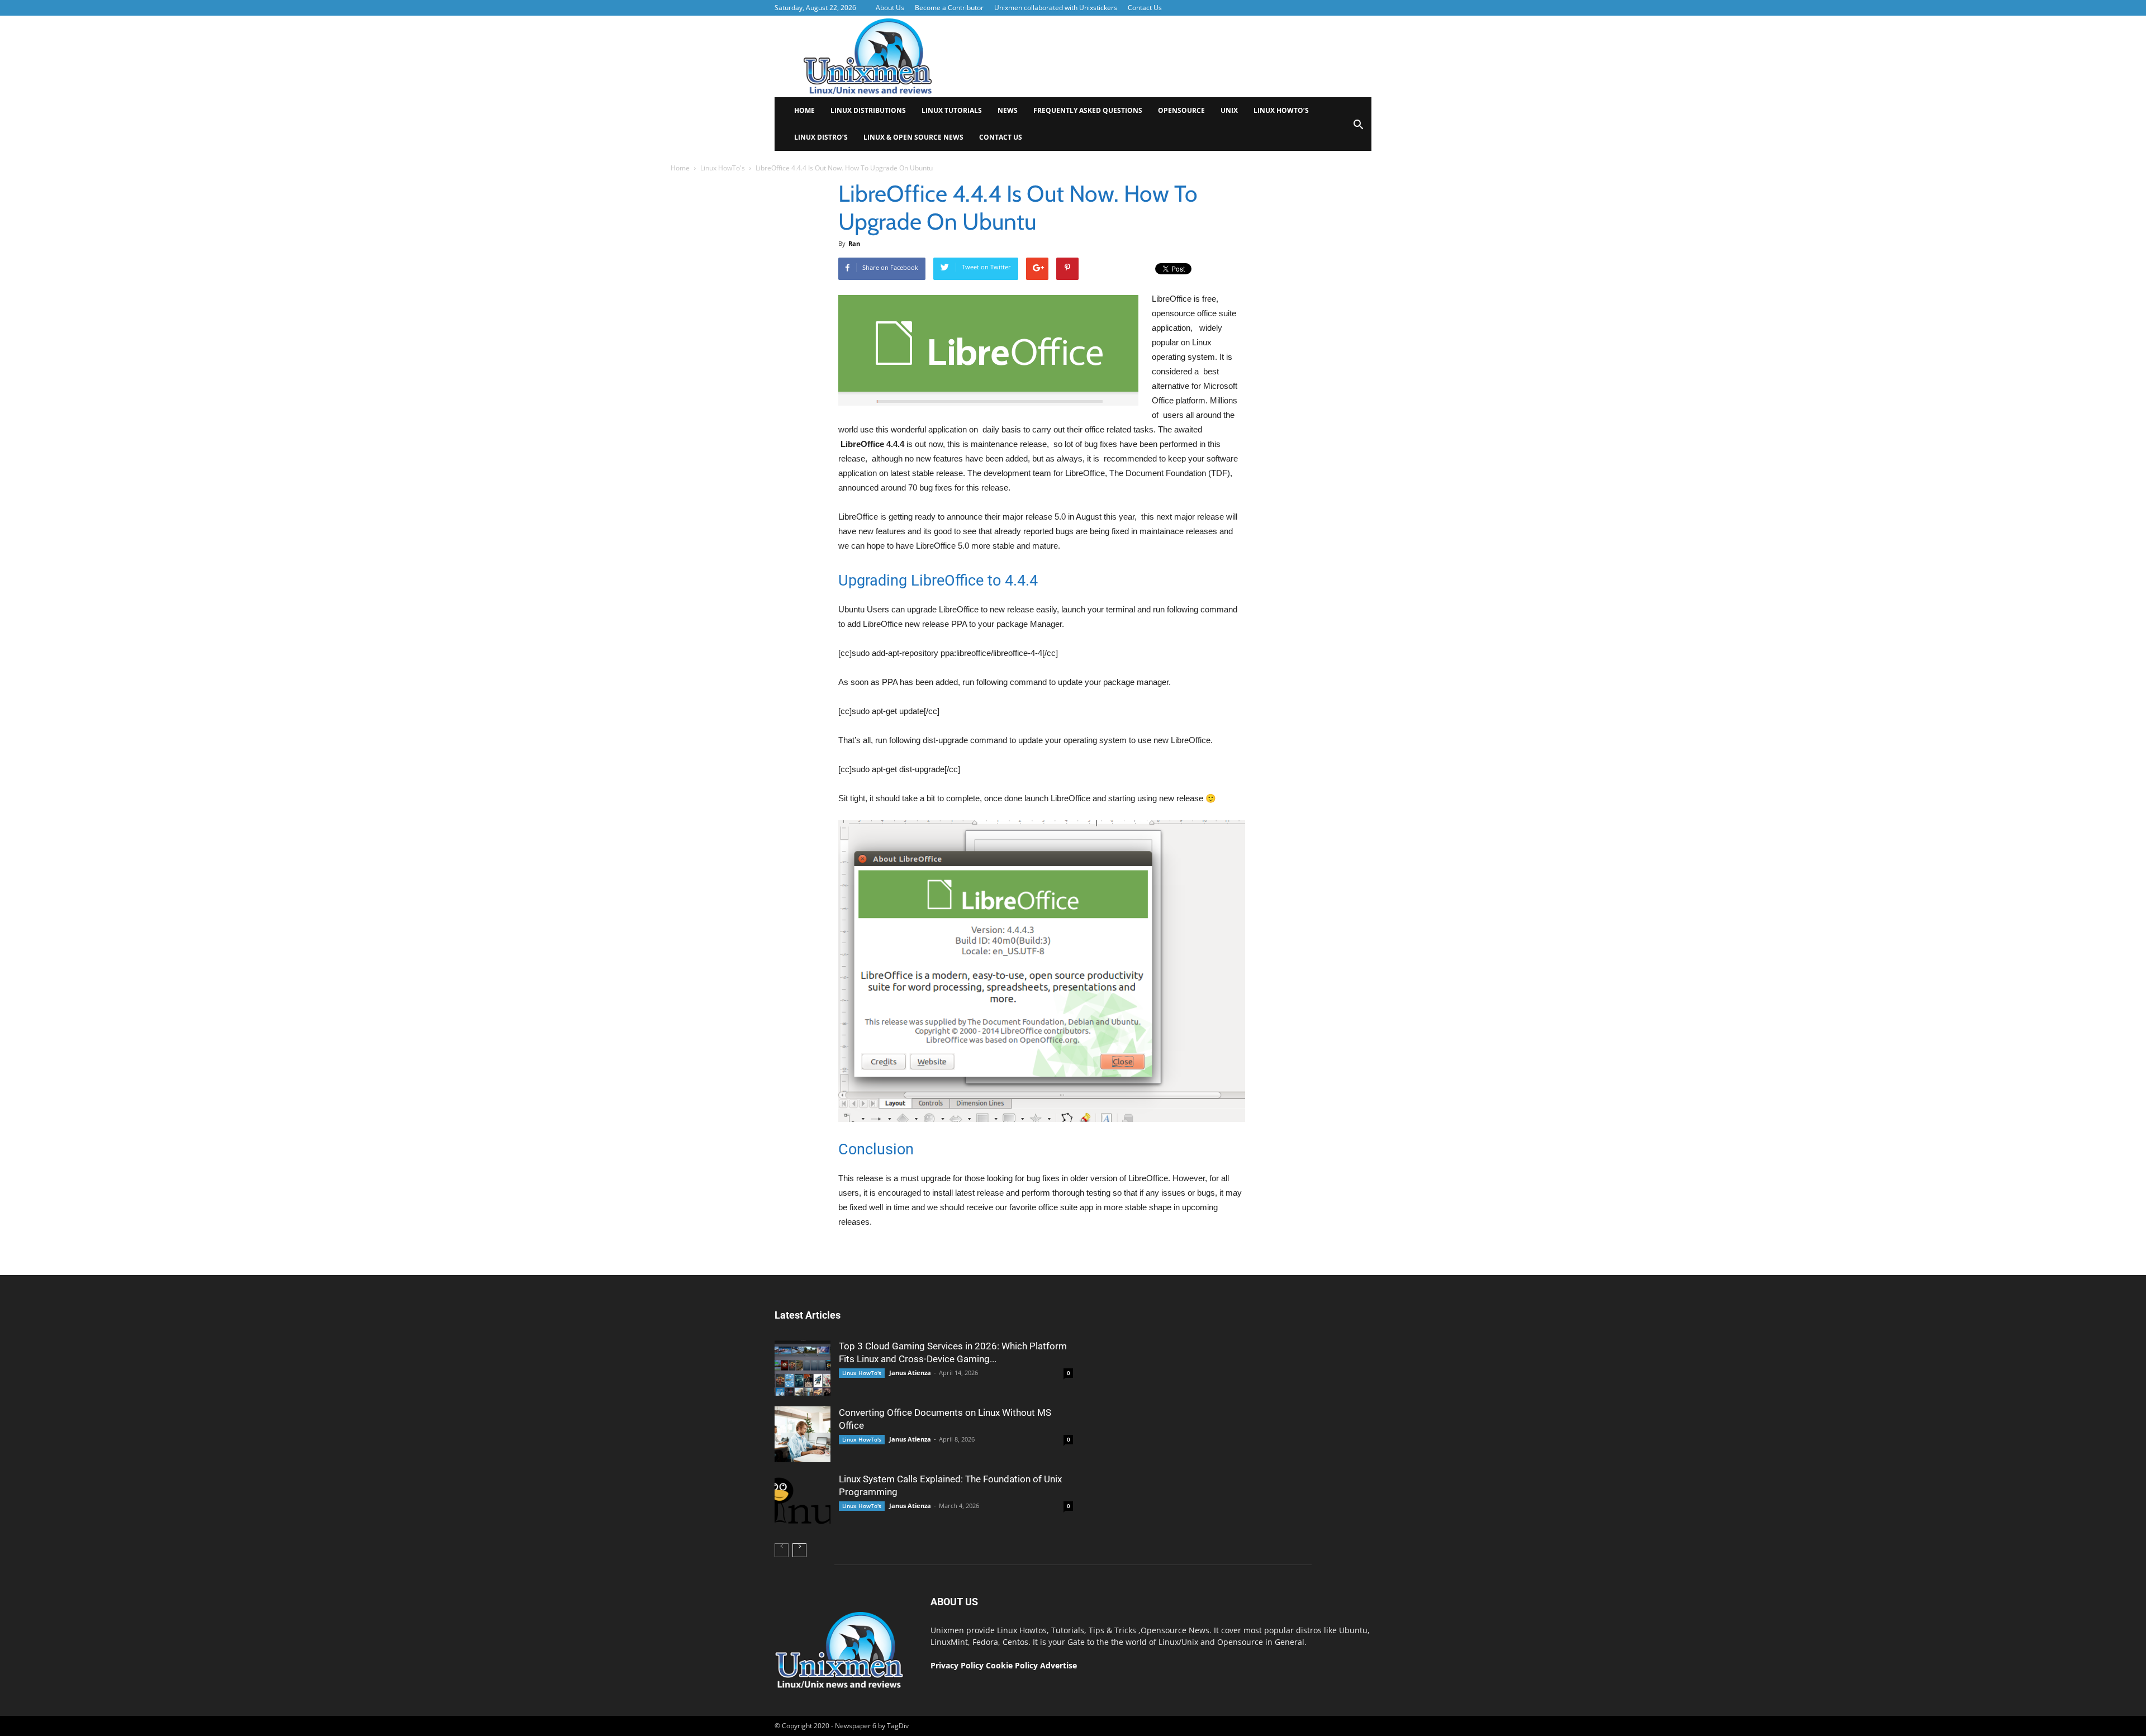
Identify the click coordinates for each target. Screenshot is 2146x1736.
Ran (854, 243)
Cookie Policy (1013, 1665)
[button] (1358, 128)
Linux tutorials (952, 110)
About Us (890, 8)
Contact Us (1145, 8)
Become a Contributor (949, 8)
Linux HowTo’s (1281, 110)
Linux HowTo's (723, 168)
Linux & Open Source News (913, 137)
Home (804, 110)
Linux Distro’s (821, 137)
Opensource (1181, 110)
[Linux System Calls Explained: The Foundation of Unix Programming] (803, 1501)
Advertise (1058, 1665)
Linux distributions (868, 110)
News (1008, 110)
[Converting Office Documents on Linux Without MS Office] (803, 1434)
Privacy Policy (957, 1665)
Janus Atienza (910, 1373)
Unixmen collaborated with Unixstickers (1056, 8)
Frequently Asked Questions (1088, 110)
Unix (1229, 110)
